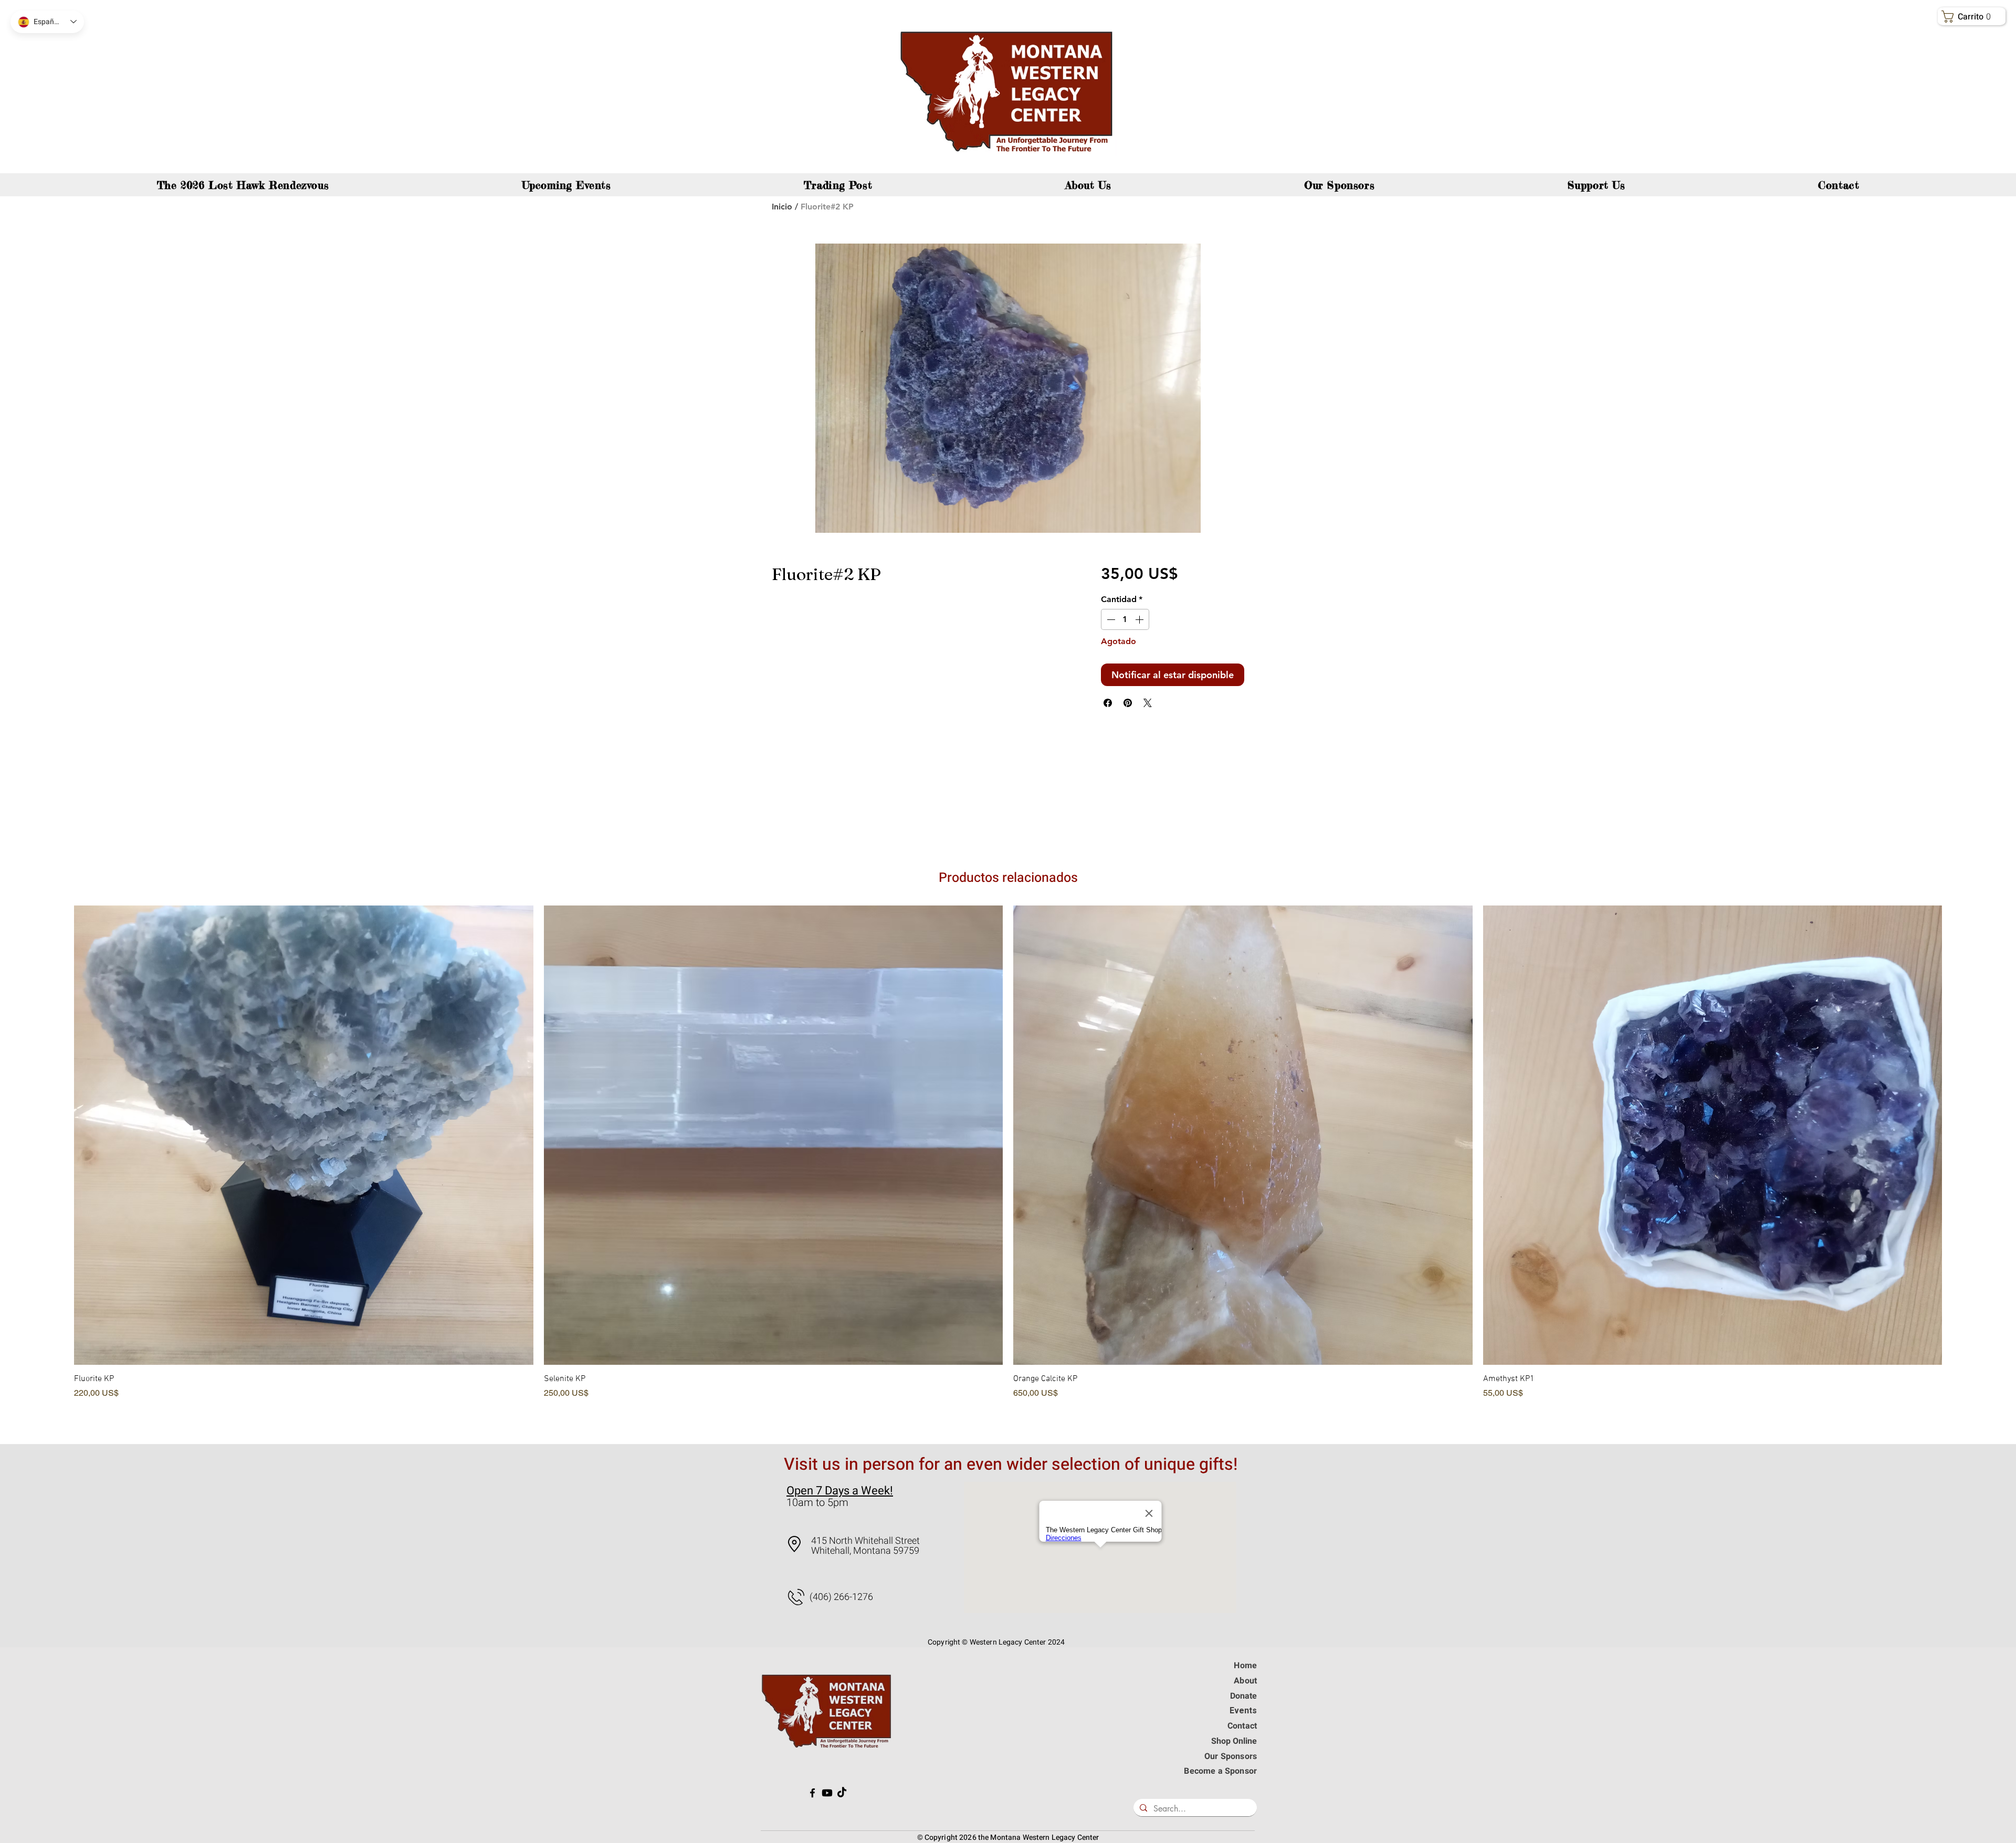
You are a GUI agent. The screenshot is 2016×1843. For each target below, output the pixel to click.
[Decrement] (1110, 619)
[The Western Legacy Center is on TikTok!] (842, 1793)
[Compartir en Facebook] (1108, 703)
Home (1245, 1666)
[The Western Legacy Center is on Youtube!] (827, 1793)
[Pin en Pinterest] (1128, 703)
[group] (1008, 1166)
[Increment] (1140, 619)
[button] (1973, 17)
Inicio (782, 207)
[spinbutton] (1125, 619)
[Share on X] (1148, 703)
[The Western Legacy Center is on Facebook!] (812, 1793)
